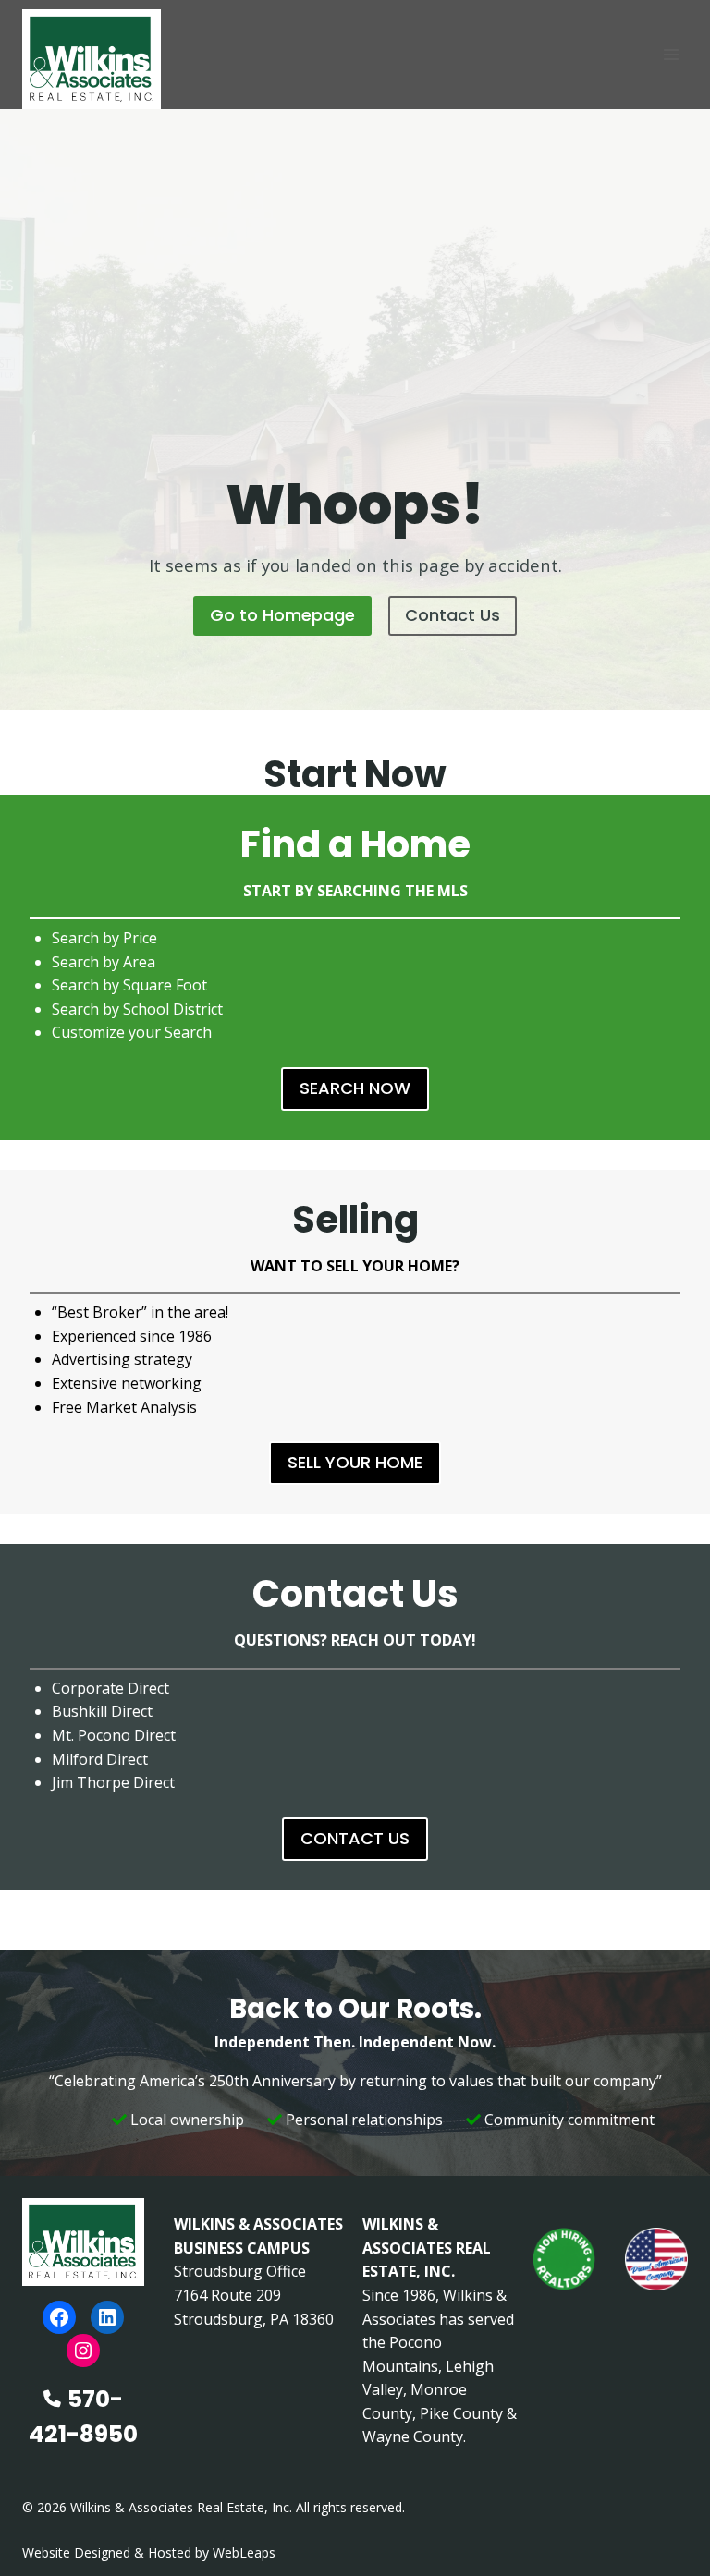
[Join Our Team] (564, 2259)
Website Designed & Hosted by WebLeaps (149, 2552)
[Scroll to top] (666, 2523)
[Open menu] (671, 54)
